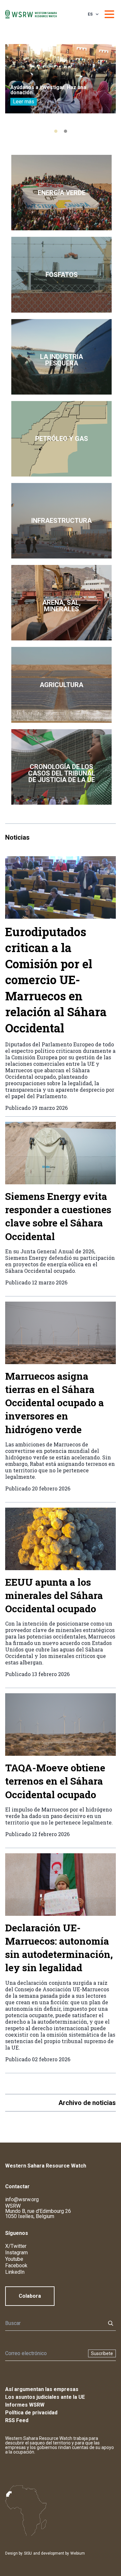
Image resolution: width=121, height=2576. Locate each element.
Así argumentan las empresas (42, 2389)
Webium (78, 2553)
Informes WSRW (25, 2405)
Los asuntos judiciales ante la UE (45, 2397)
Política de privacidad (31, 2413)
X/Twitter (16, 2246)
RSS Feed (17, 2420)
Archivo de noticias (87, 2103)
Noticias (17, 837)
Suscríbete (102, 2353)
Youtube (14, 2259)
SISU (28, 2553)
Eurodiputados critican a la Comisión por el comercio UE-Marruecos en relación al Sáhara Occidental (56, 980)
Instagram (16, 2253)
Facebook (16, 2265)
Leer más (24, 102)
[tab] (56, 131)
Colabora (30, 2296)
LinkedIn (15, 2272)
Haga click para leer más (61, 193)
